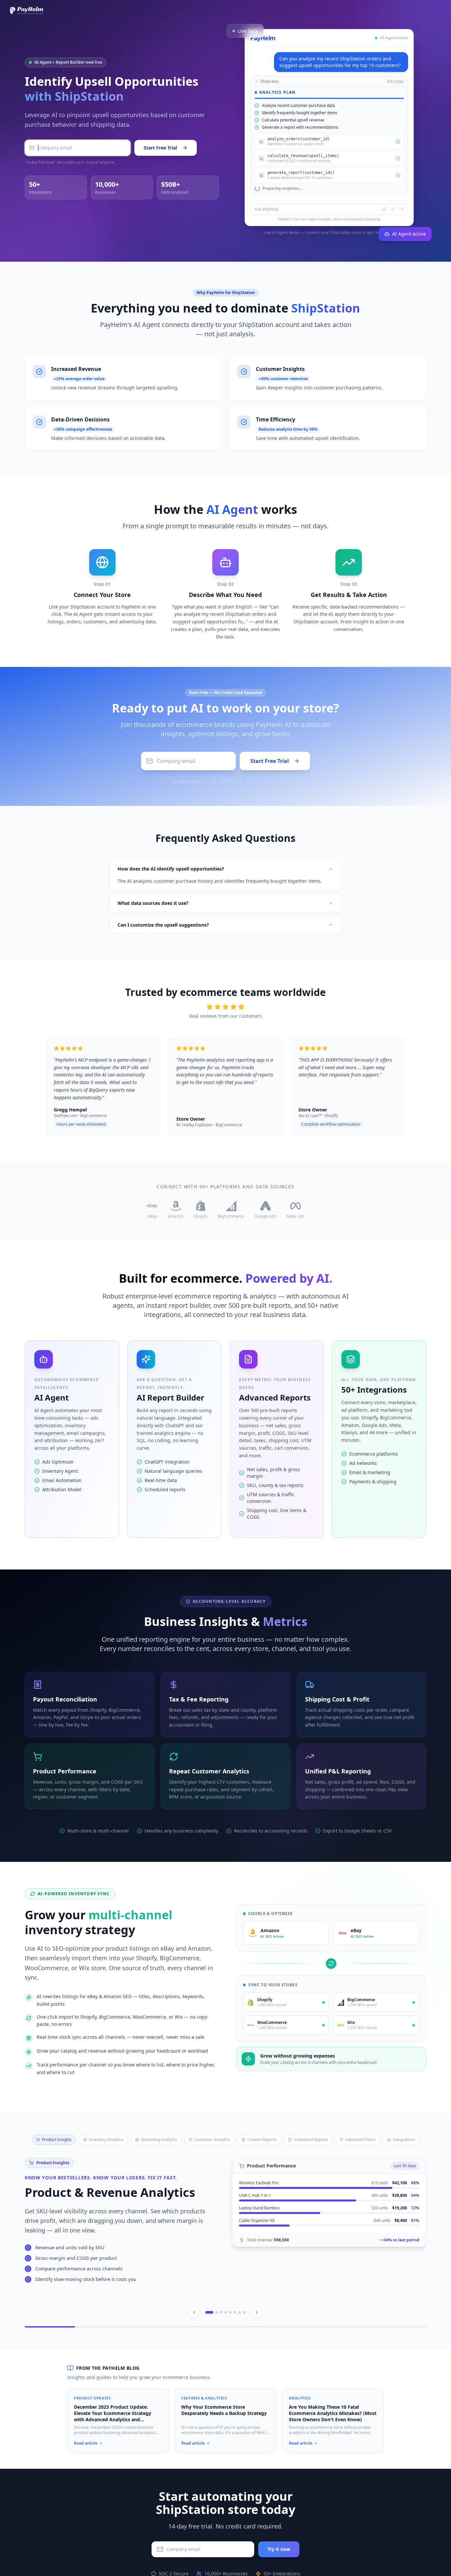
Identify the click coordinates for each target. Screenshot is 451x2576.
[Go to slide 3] (221, 2344)
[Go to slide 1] (209, 2344)
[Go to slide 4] (226, 2344)
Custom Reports (262, 2171)
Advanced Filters (361, 2171)
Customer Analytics (212, 2171)
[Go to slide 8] (244, 2344)
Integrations (404, 2171)
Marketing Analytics (159, 2171)
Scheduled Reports (311, 2171)
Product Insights (57, 2171)
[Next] (257, 2344)
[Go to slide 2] (217, 2344)
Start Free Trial (160, 164)
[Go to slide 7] (240, 2344)
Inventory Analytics (106, 2171)
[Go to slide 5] (230, 2344)
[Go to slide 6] (235, 2344)
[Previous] (194, 2344)
